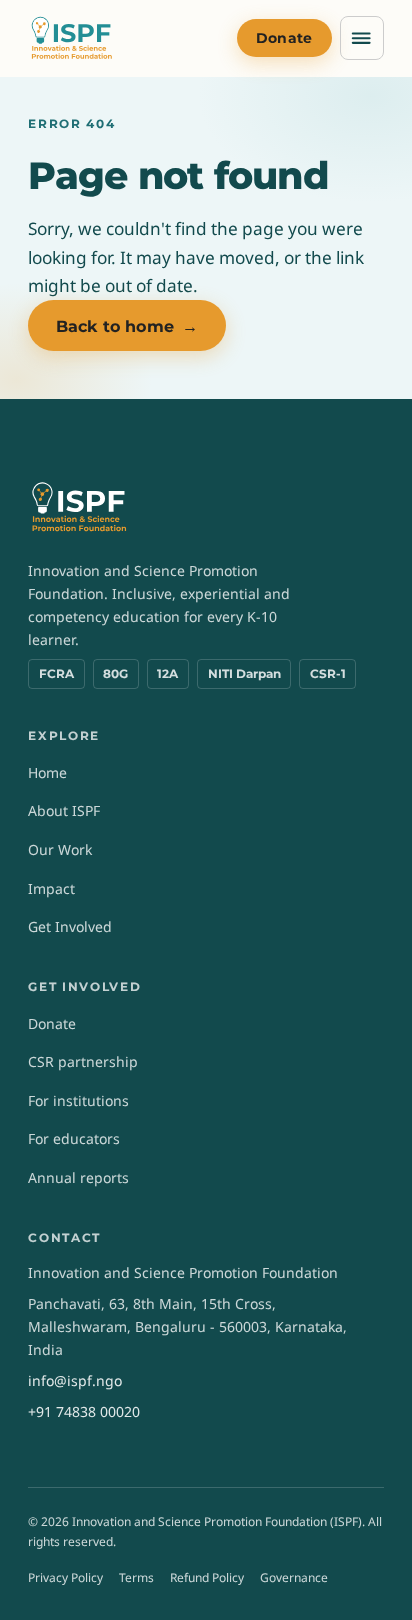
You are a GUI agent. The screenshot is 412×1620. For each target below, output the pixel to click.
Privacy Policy (65, 1577)
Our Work (60, 849)
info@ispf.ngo (75, 1380)
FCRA (56, 673)
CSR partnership (83, 1061)
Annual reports (78, 1177)
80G (115, 673)
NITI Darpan (244, 673)
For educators (74, 1138)
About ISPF (64, 810)
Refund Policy (207, 1577)
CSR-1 (328, 673)
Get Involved (70, 926)
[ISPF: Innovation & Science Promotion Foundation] (72, 38)
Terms (136, 1577)
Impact (51, 888)
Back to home (127, 326)
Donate (284, 38)
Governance (294, 1577)
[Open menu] (362, 38)
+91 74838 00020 (84, 1411)
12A (167, 673)
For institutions (78, 1100)
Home (47, 772)
